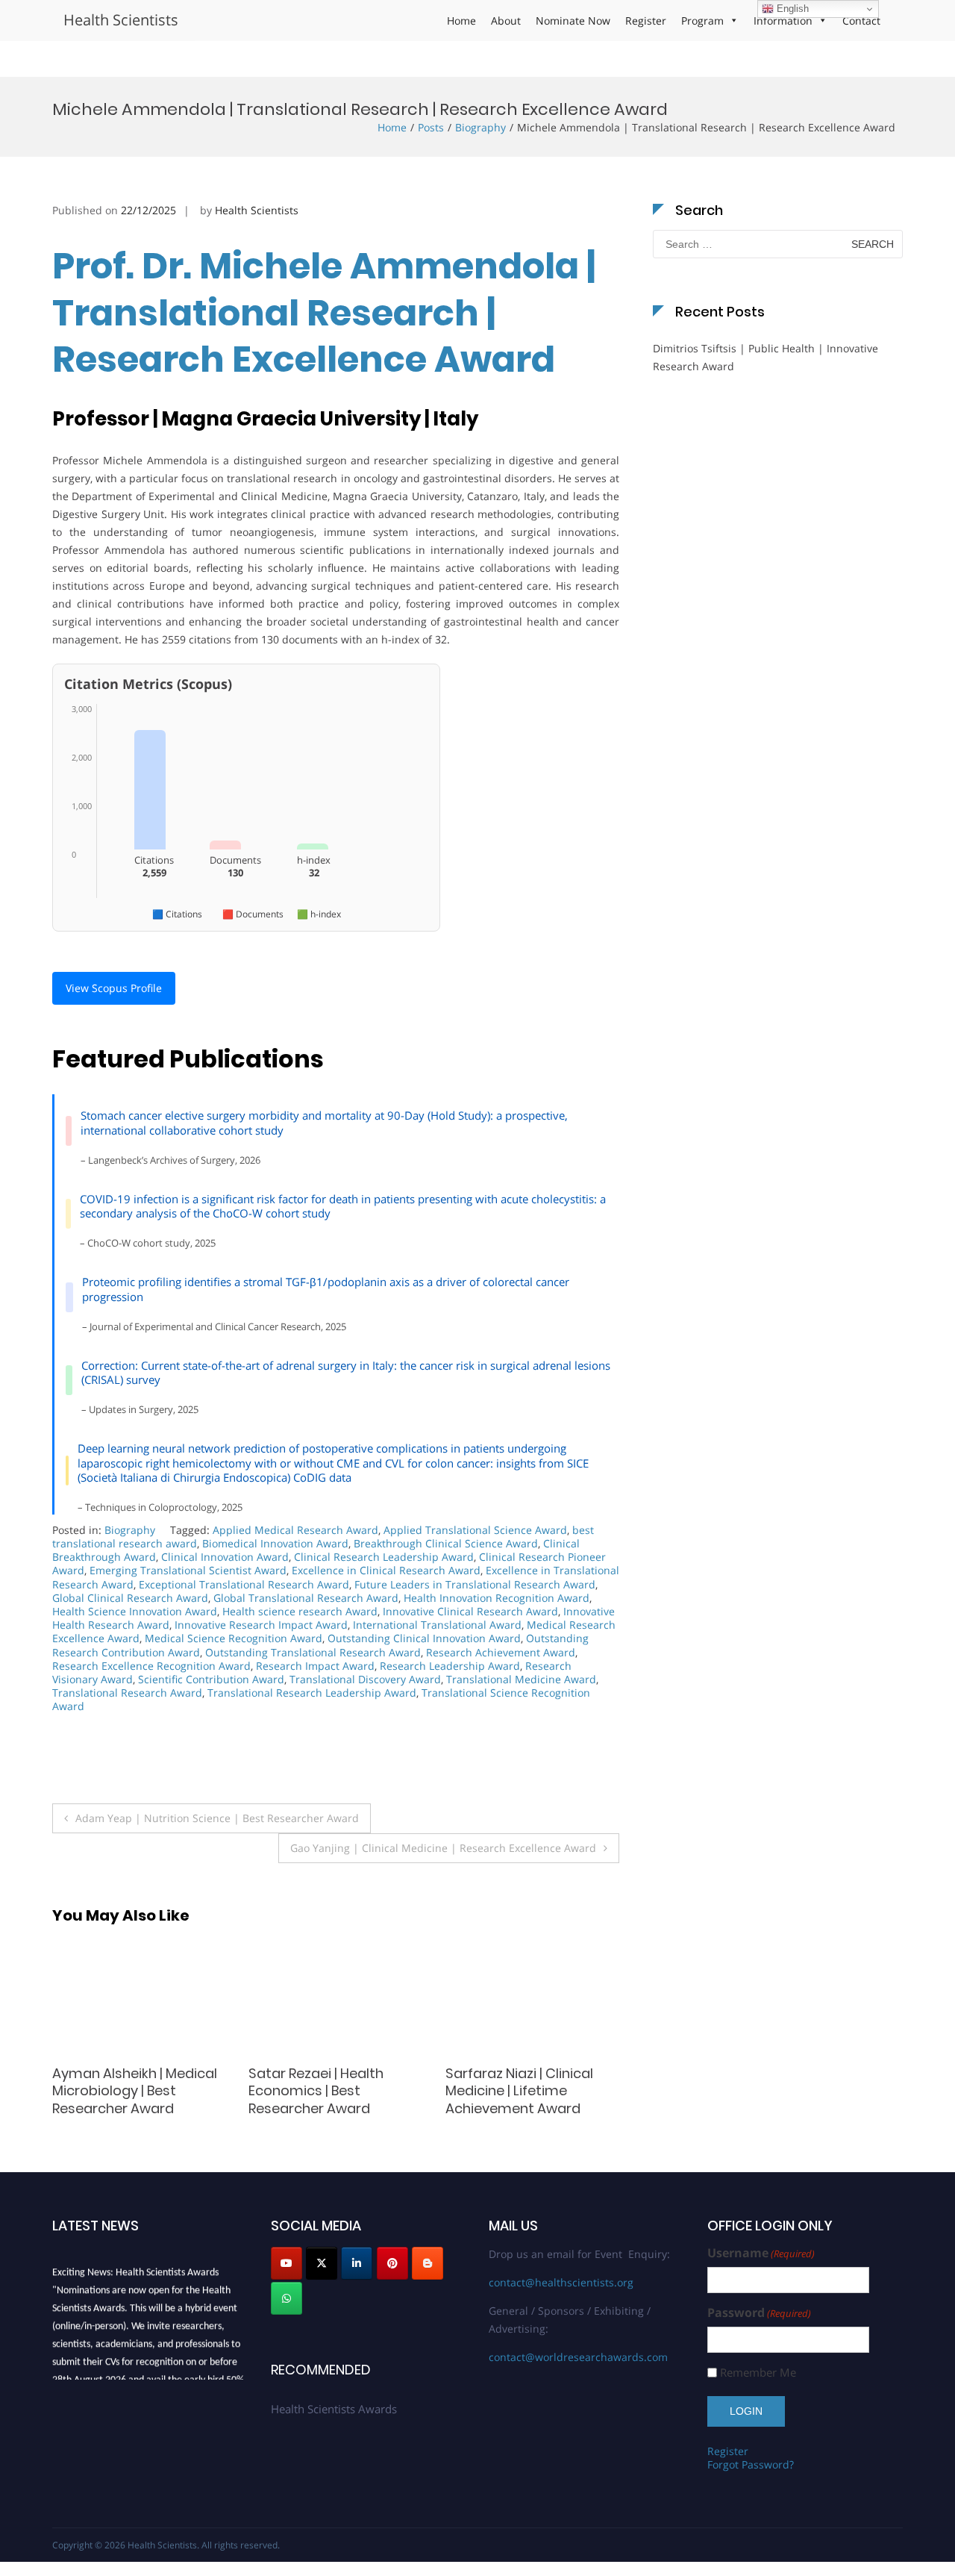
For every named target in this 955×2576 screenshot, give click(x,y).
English (791, 9)
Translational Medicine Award (521, 1679)
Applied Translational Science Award (475, 1530)
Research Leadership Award (450, 1666)
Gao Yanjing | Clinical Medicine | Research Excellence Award (443, 1848)
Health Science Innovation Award (135, 1611)
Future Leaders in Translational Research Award (475, 1584)
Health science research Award (300, 1611)
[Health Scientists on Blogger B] (428, 2263)
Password (759, 2313)
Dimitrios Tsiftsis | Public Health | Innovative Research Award (765, 357)
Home (461, 21)
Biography (480, 127)
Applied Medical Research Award (295, 1530)
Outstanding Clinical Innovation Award (424, 1638)
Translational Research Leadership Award (312, 1693)
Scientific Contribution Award (211, 1679)
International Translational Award (437, 1625)
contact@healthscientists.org (561, 2282)
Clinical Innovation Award (225, 1557)
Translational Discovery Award (365, 1679)
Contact (861, 21)
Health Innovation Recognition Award (497, 1598)
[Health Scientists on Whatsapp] (286, 2298)
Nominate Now (573, 21)
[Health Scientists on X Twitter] (322, 2263)
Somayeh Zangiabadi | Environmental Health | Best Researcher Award (522, 2091)
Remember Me (758, 2373)
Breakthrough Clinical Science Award (446, 1543)
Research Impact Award (315, 1666)
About (506, 21)
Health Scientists (121, 20)
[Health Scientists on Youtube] (286, 2263)
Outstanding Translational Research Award (313, 1652)
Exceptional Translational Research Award (244, 1584)
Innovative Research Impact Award (261, 1625)
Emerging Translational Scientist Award (188, 1570)
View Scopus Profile (114, 988)
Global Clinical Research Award (130, 1598)
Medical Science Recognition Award (234, 1638)
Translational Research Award (127, 1693)
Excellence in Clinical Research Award (386, 1570)
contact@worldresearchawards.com (578, 2357)
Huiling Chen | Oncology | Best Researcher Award (329, 2082)
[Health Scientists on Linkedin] (357, 2263)
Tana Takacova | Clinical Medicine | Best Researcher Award (132, 2091)
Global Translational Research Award (306, 1598)
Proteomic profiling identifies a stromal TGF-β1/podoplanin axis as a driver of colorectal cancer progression (326, 1289)
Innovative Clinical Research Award (470, 1611)
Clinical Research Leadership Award (384, 1557)
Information (783, 21)
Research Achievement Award (501, 1652)
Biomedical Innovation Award (275, 1543)
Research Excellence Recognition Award (151, 1666)
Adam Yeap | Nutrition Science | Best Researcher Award (217, 1818)
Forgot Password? (751, 2464)
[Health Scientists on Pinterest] (392, 2263)
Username (761, 2253)
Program (702, 21)
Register (646, 21)
